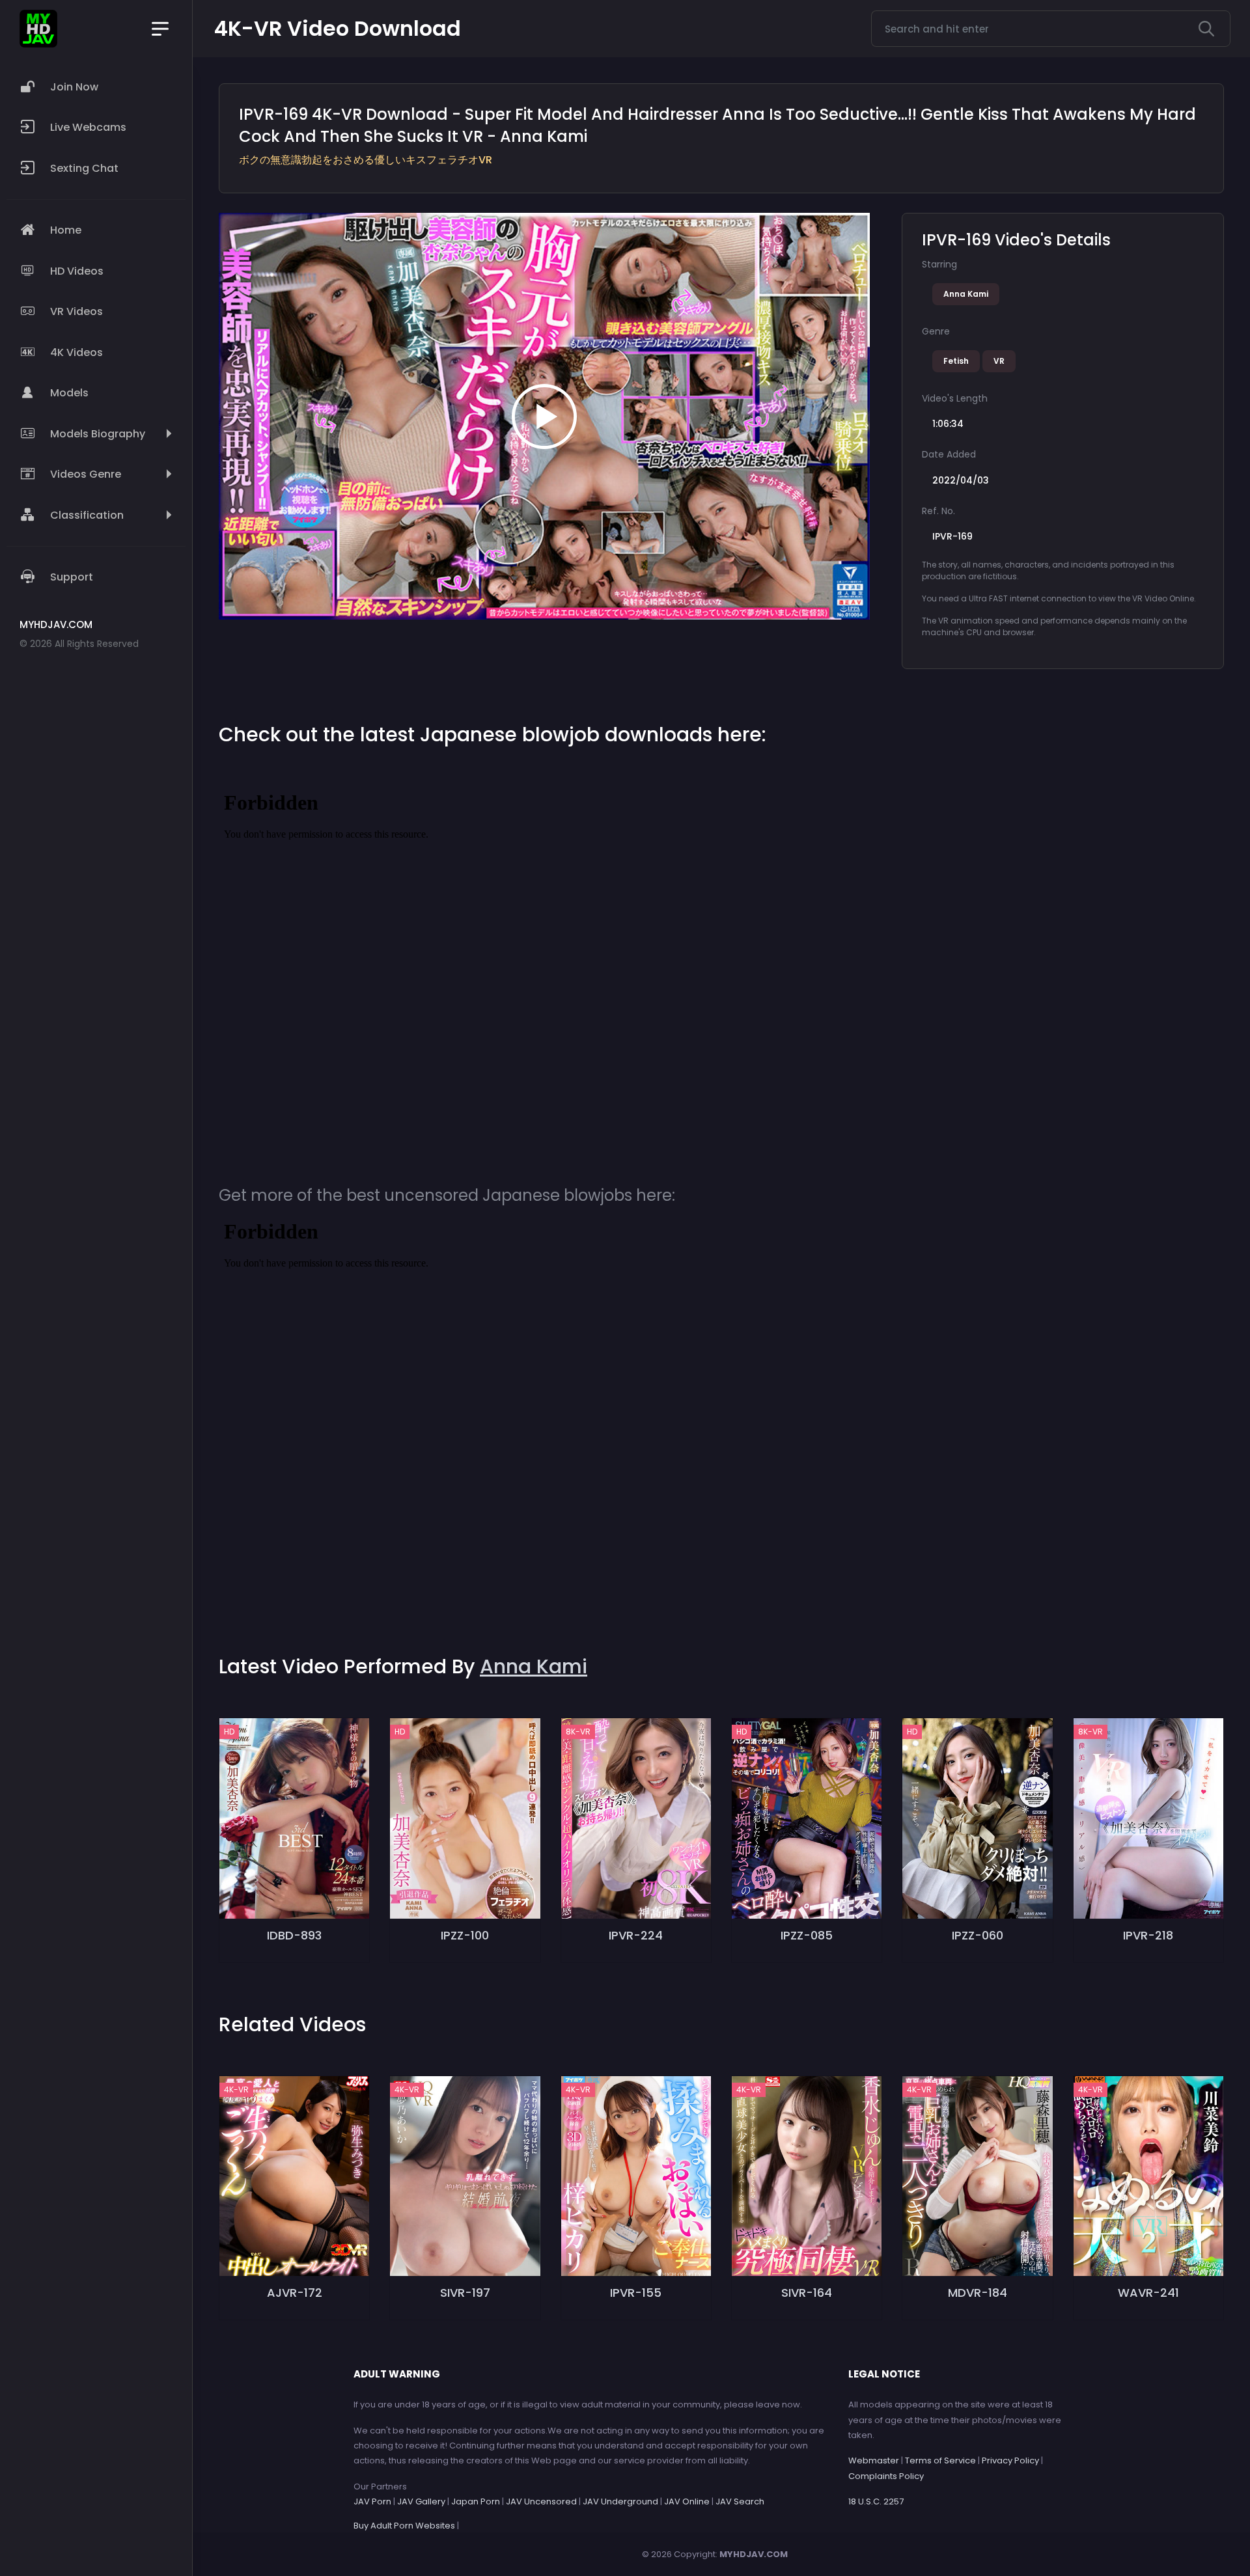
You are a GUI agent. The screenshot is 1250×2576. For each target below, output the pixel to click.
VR (999, 361)
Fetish (956, 361)
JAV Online (687, 2501)
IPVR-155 (636, 2293)
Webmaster (874, 2460)
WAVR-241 (1148, 2293)
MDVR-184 (978, 2293)
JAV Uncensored (541, 2501)
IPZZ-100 (465, 1935)
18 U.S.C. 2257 (876, 2501)
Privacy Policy (1010, 2460)
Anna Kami (966, 294)
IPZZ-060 (978, 1935)
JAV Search (740, 2501)
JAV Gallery (421, 2501)
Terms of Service (940, 2460)
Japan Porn (476, 2501)
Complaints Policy (886, 2476)
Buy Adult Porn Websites (404, 2526)
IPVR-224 (636, 1935)
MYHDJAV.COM (754, 2554)
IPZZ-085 (807, 1935)
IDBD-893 (294, 1935)
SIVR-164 (807, 2293)
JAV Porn (372, 2501)
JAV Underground (620, 2501)
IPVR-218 (1148, 1935)
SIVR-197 (465, 2293)
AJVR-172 (295, 2293)
